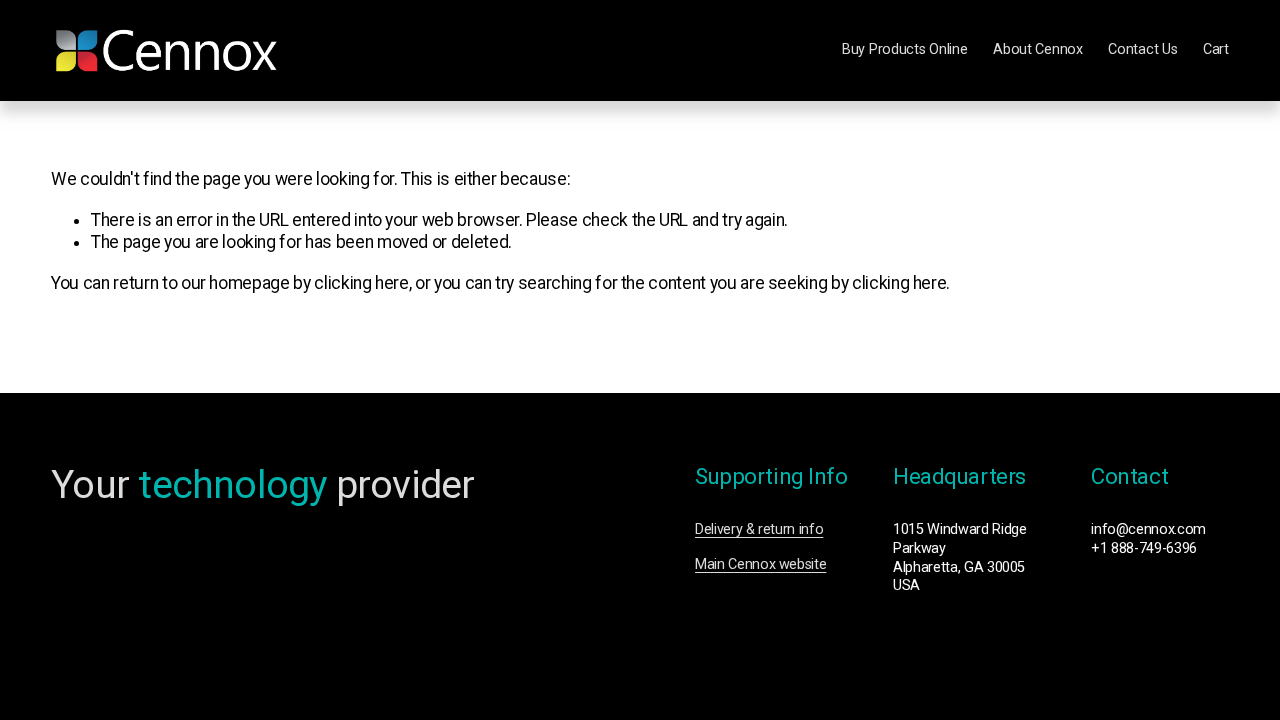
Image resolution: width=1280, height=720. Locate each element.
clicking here (361, 283)
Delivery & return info (759, 529)
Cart (1216, 49)
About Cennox (1038, 49)
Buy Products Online (905, 49)
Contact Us (1142, 49)
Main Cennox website (760, 564)
